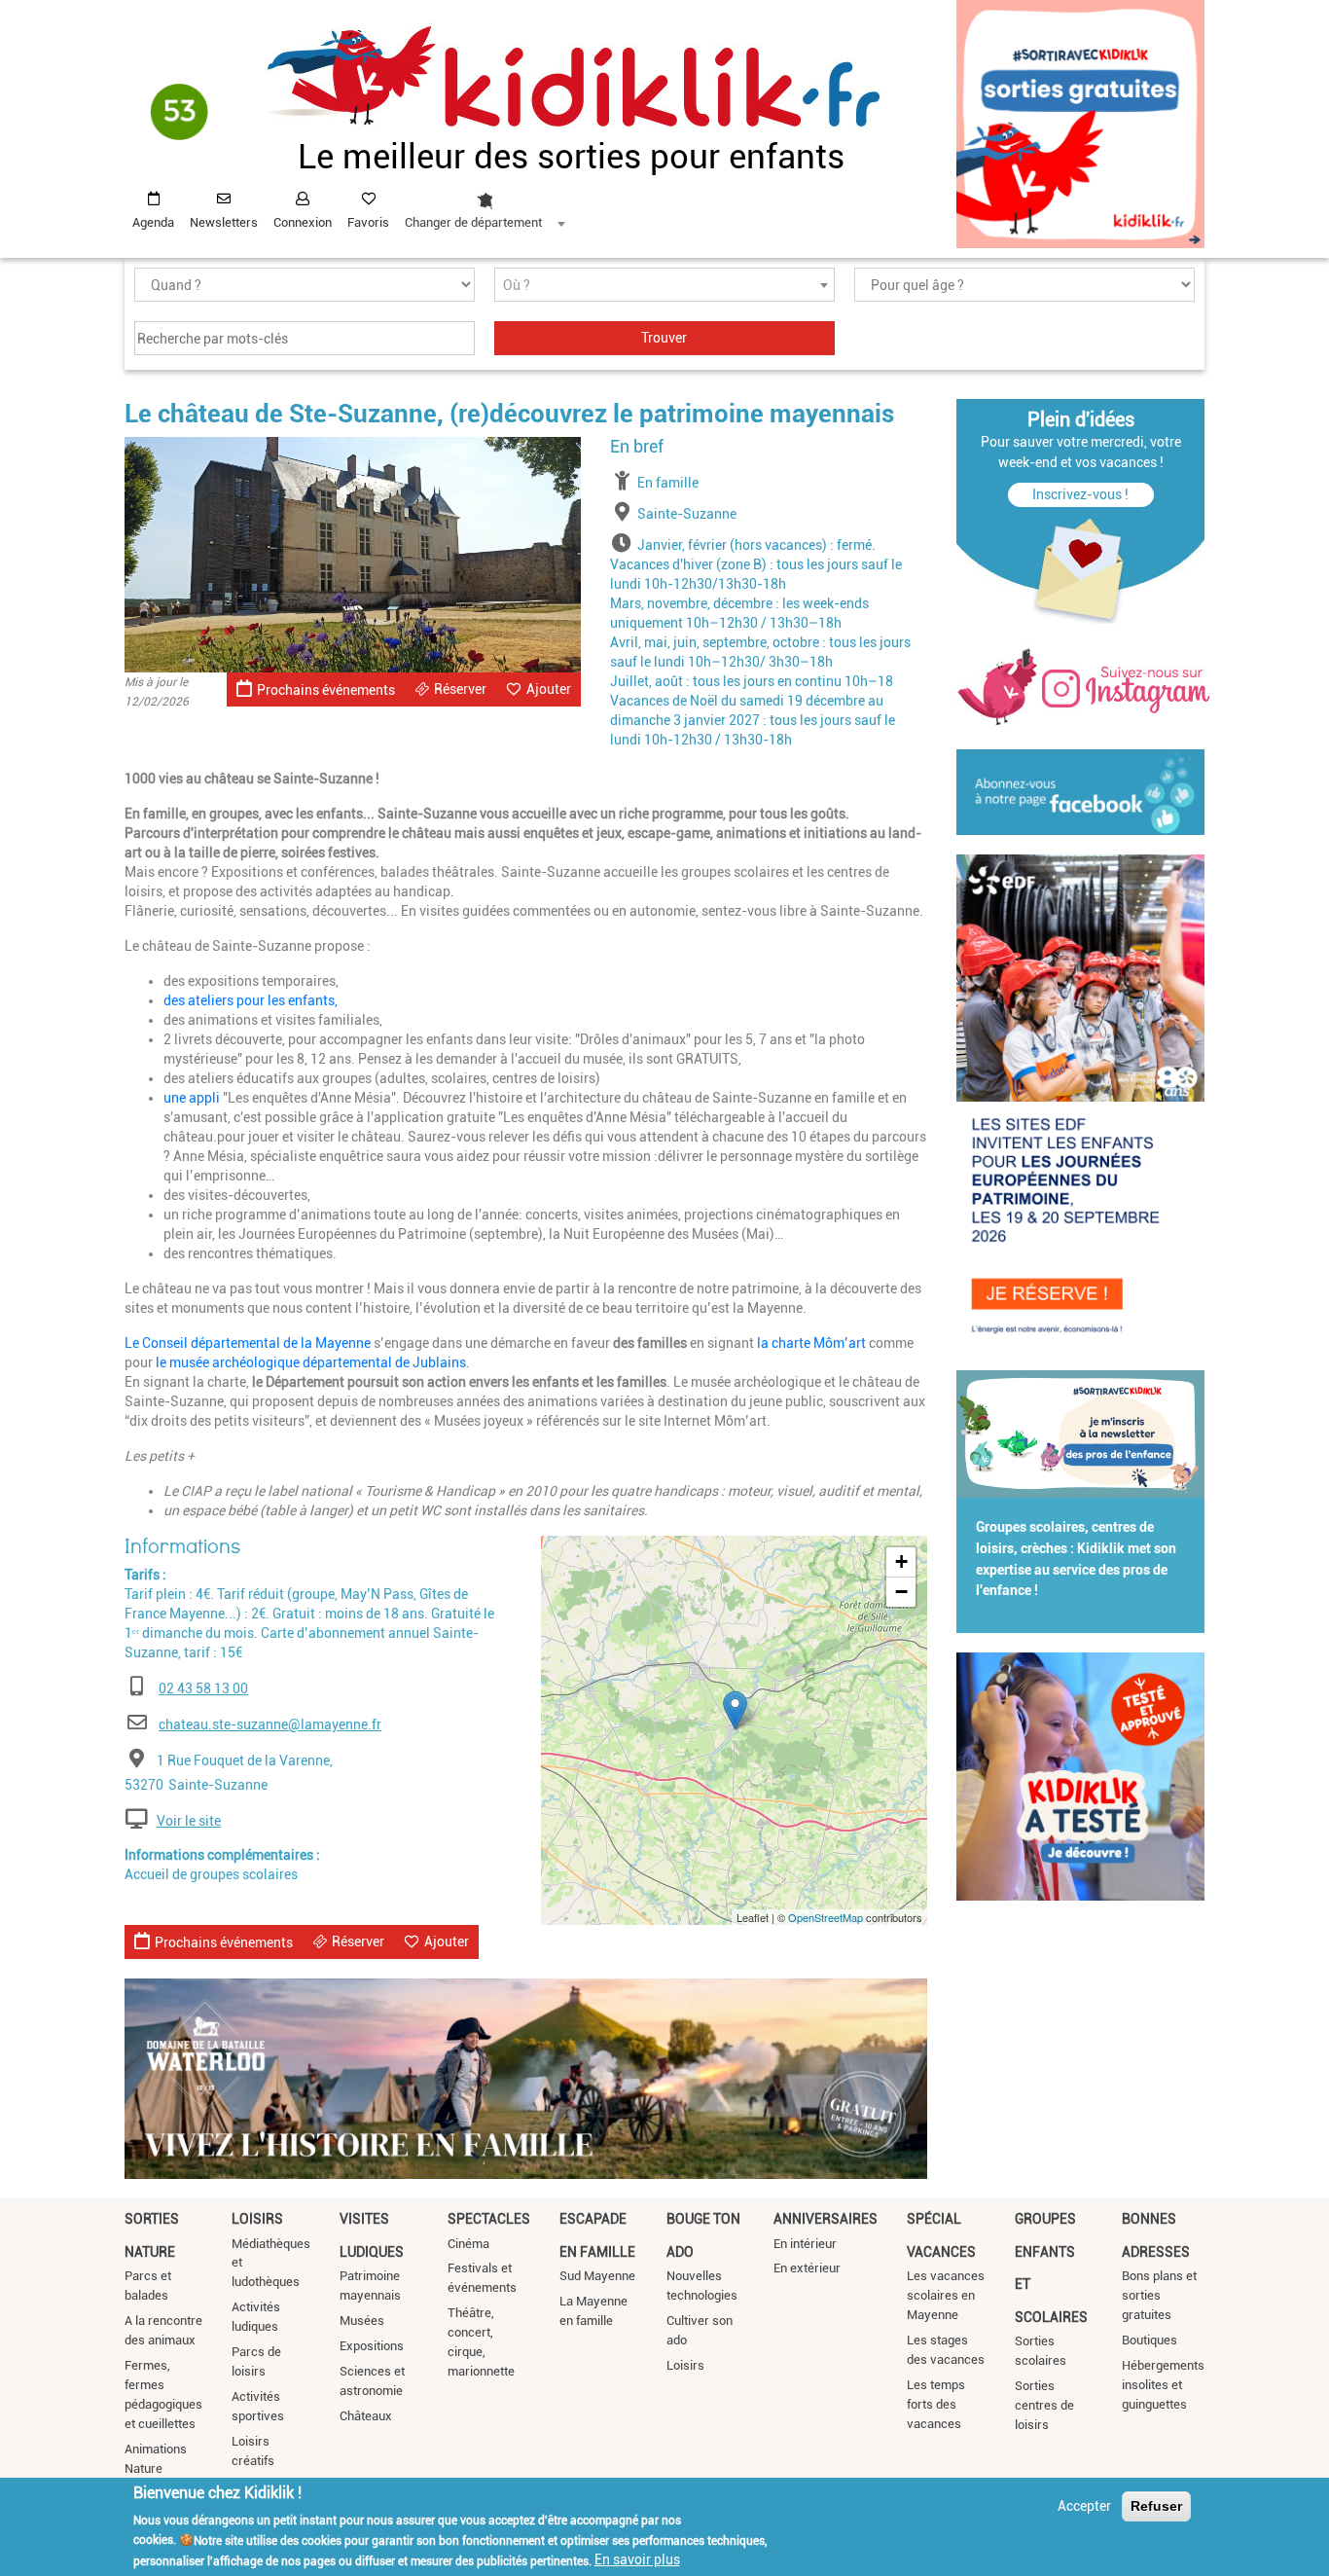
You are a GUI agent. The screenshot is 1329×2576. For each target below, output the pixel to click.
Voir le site (189, 1821)
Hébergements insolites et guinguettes (1163, 2385)
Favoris (368, 222)
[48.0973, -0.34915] (735, 1710)
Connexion (303, 222)
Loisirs (257, 2219)
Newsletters (224, 222)
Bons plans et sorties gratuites (1159, 2295)
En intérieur (805, 2244)
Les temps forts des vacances (936, 2404)
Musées (362, 2321)
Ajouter (549, 689)
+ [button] (901, 1561)
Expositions (372, 2346)
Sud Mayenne (597, 2276)
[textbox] (664, 286)
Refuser (1156, 2506)
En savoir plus (637, 2559)
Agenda (153, 222)
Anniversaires (826, 2219)
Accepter (1084, 2506)
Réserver (460, 689)
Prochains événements (326, 690)
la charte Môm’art (813, 1343)
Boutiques (1149, 2340)
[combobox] (485, 205)
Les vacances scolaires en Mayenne (946, 2295)
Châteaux (366, 2416)
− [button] (901, 1592)
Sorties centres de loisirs (1044, 2405)
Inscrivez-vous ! (1080, 494)
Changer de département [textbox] (473, 222)
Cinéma (468, 2244)
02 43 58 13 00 (203, 1688)
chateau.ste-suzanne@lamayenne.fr (270, 1724)
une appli (192, 1098)
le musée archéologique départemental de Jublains (311, 1362)
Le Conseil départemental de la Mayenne (248, 1343)
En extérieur (807, 2268)
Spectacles (489, 2219)
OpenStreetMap (826, 1917)
